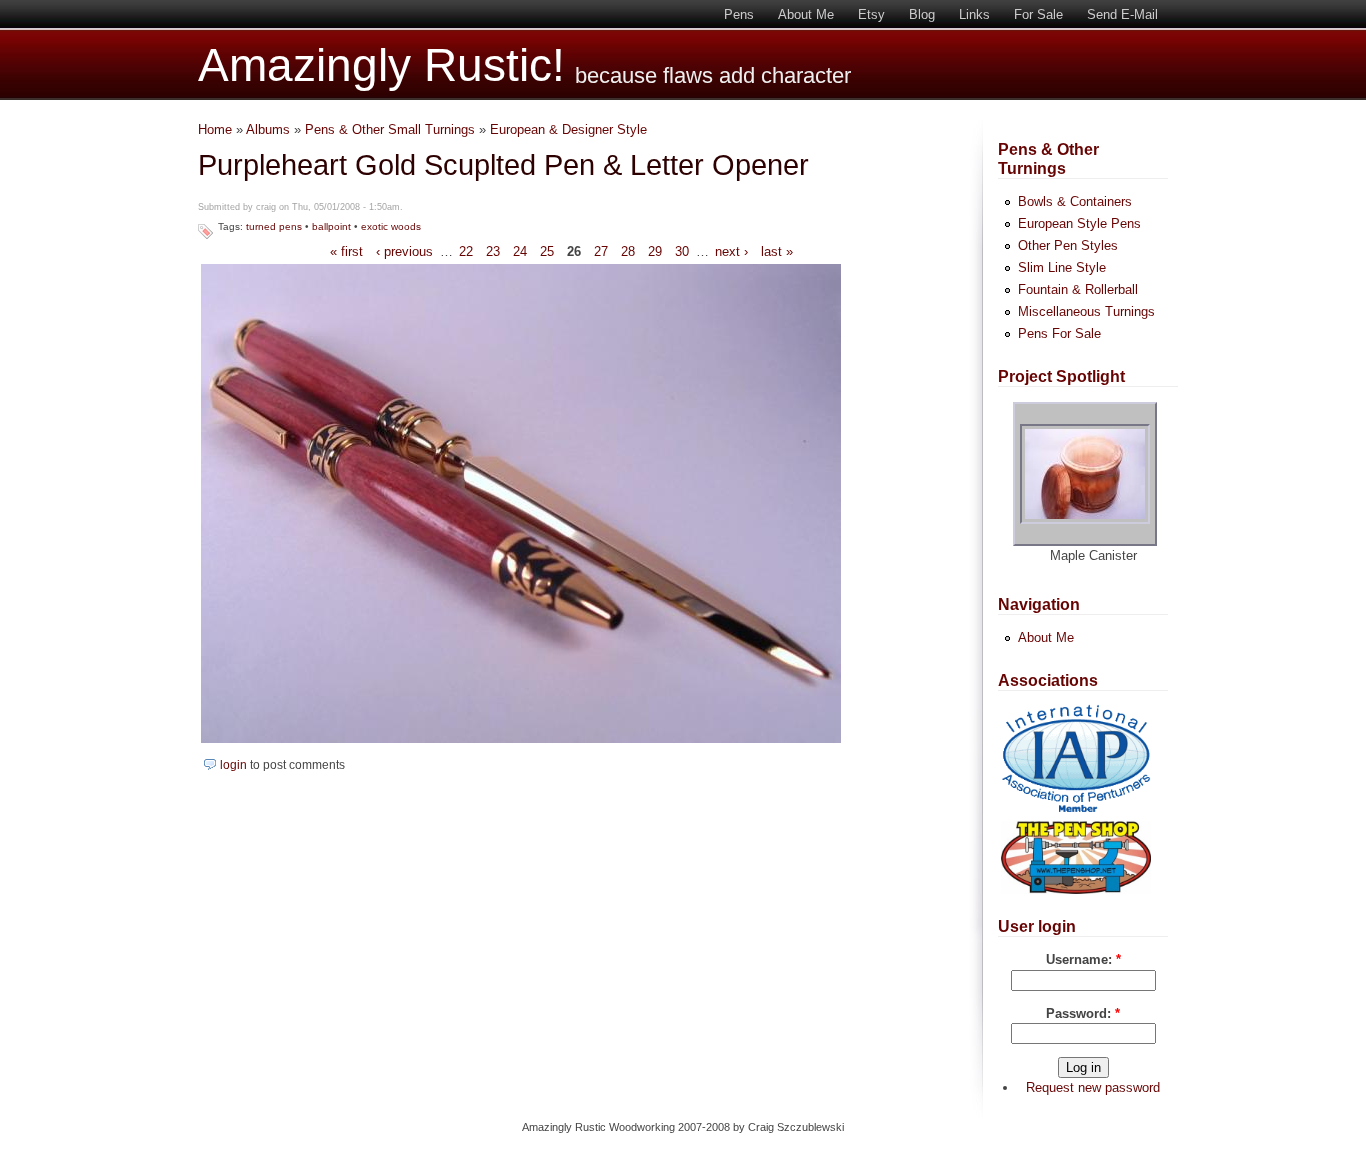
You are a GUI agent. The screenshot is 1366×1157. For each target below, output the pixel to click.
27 (601, 251)
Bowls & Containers (1075, 201)
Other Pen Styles (1068, 245)
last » (777, 251)
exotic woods (391, 226)
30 (682, 251)
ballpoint (331, 226)
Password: (1083, 1013)
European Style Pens (1079, 223)
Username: (1083, 959)
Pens (739, 14)
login (233, 765)
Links (974, 14)
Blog (922, 14)
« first (346, 251)
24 (520, 251)
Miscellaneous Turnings (1086, 311)
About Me (806, 14)
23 (493, 251)
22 (466, 251)
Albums (268, 129)
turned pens (274, 226)
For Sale (1038, 14)
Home (215, 129)
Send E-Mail (1122, 14)
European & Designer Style (568, 129)
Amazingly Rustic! (381, 65)
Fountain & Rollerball (1078, 289)
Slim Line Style (1062, 267)
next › (731, 251)
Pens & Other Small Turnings (390, 129)
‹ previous (404, 251)
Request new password (1093, 1087)
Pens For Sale (1059, 333)
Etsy (871, 14)
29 (655, 251)
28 (628, 251)
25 (547, 251)
